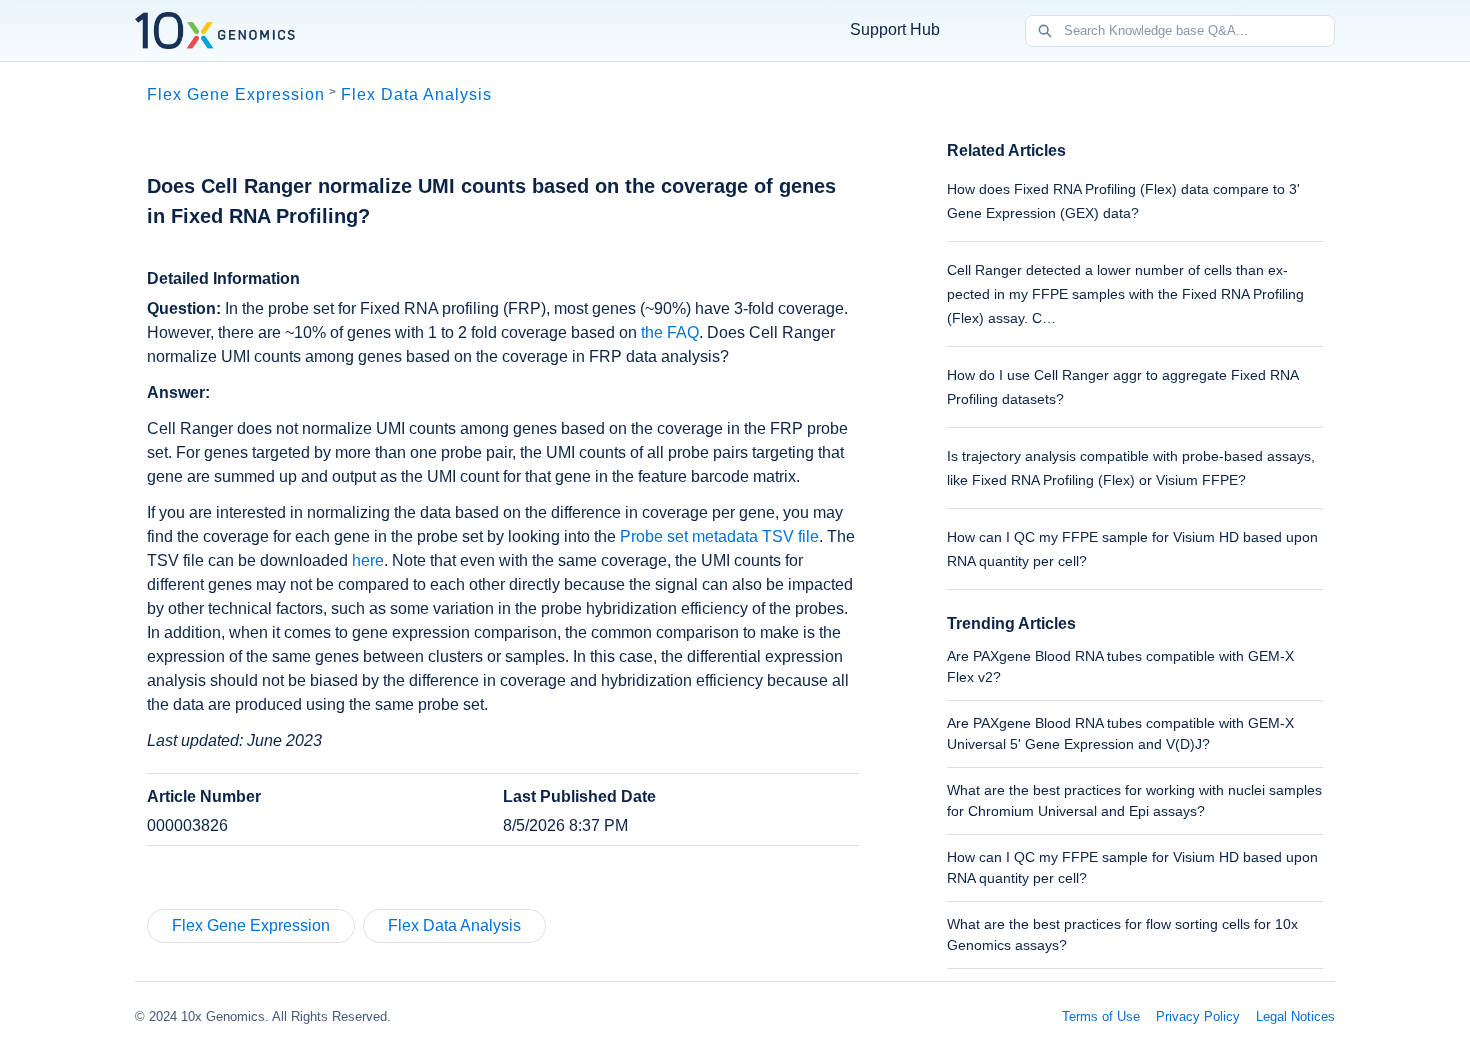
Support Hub (895, 29)
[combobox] (1199, 31)
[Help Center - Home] (215, 30)
